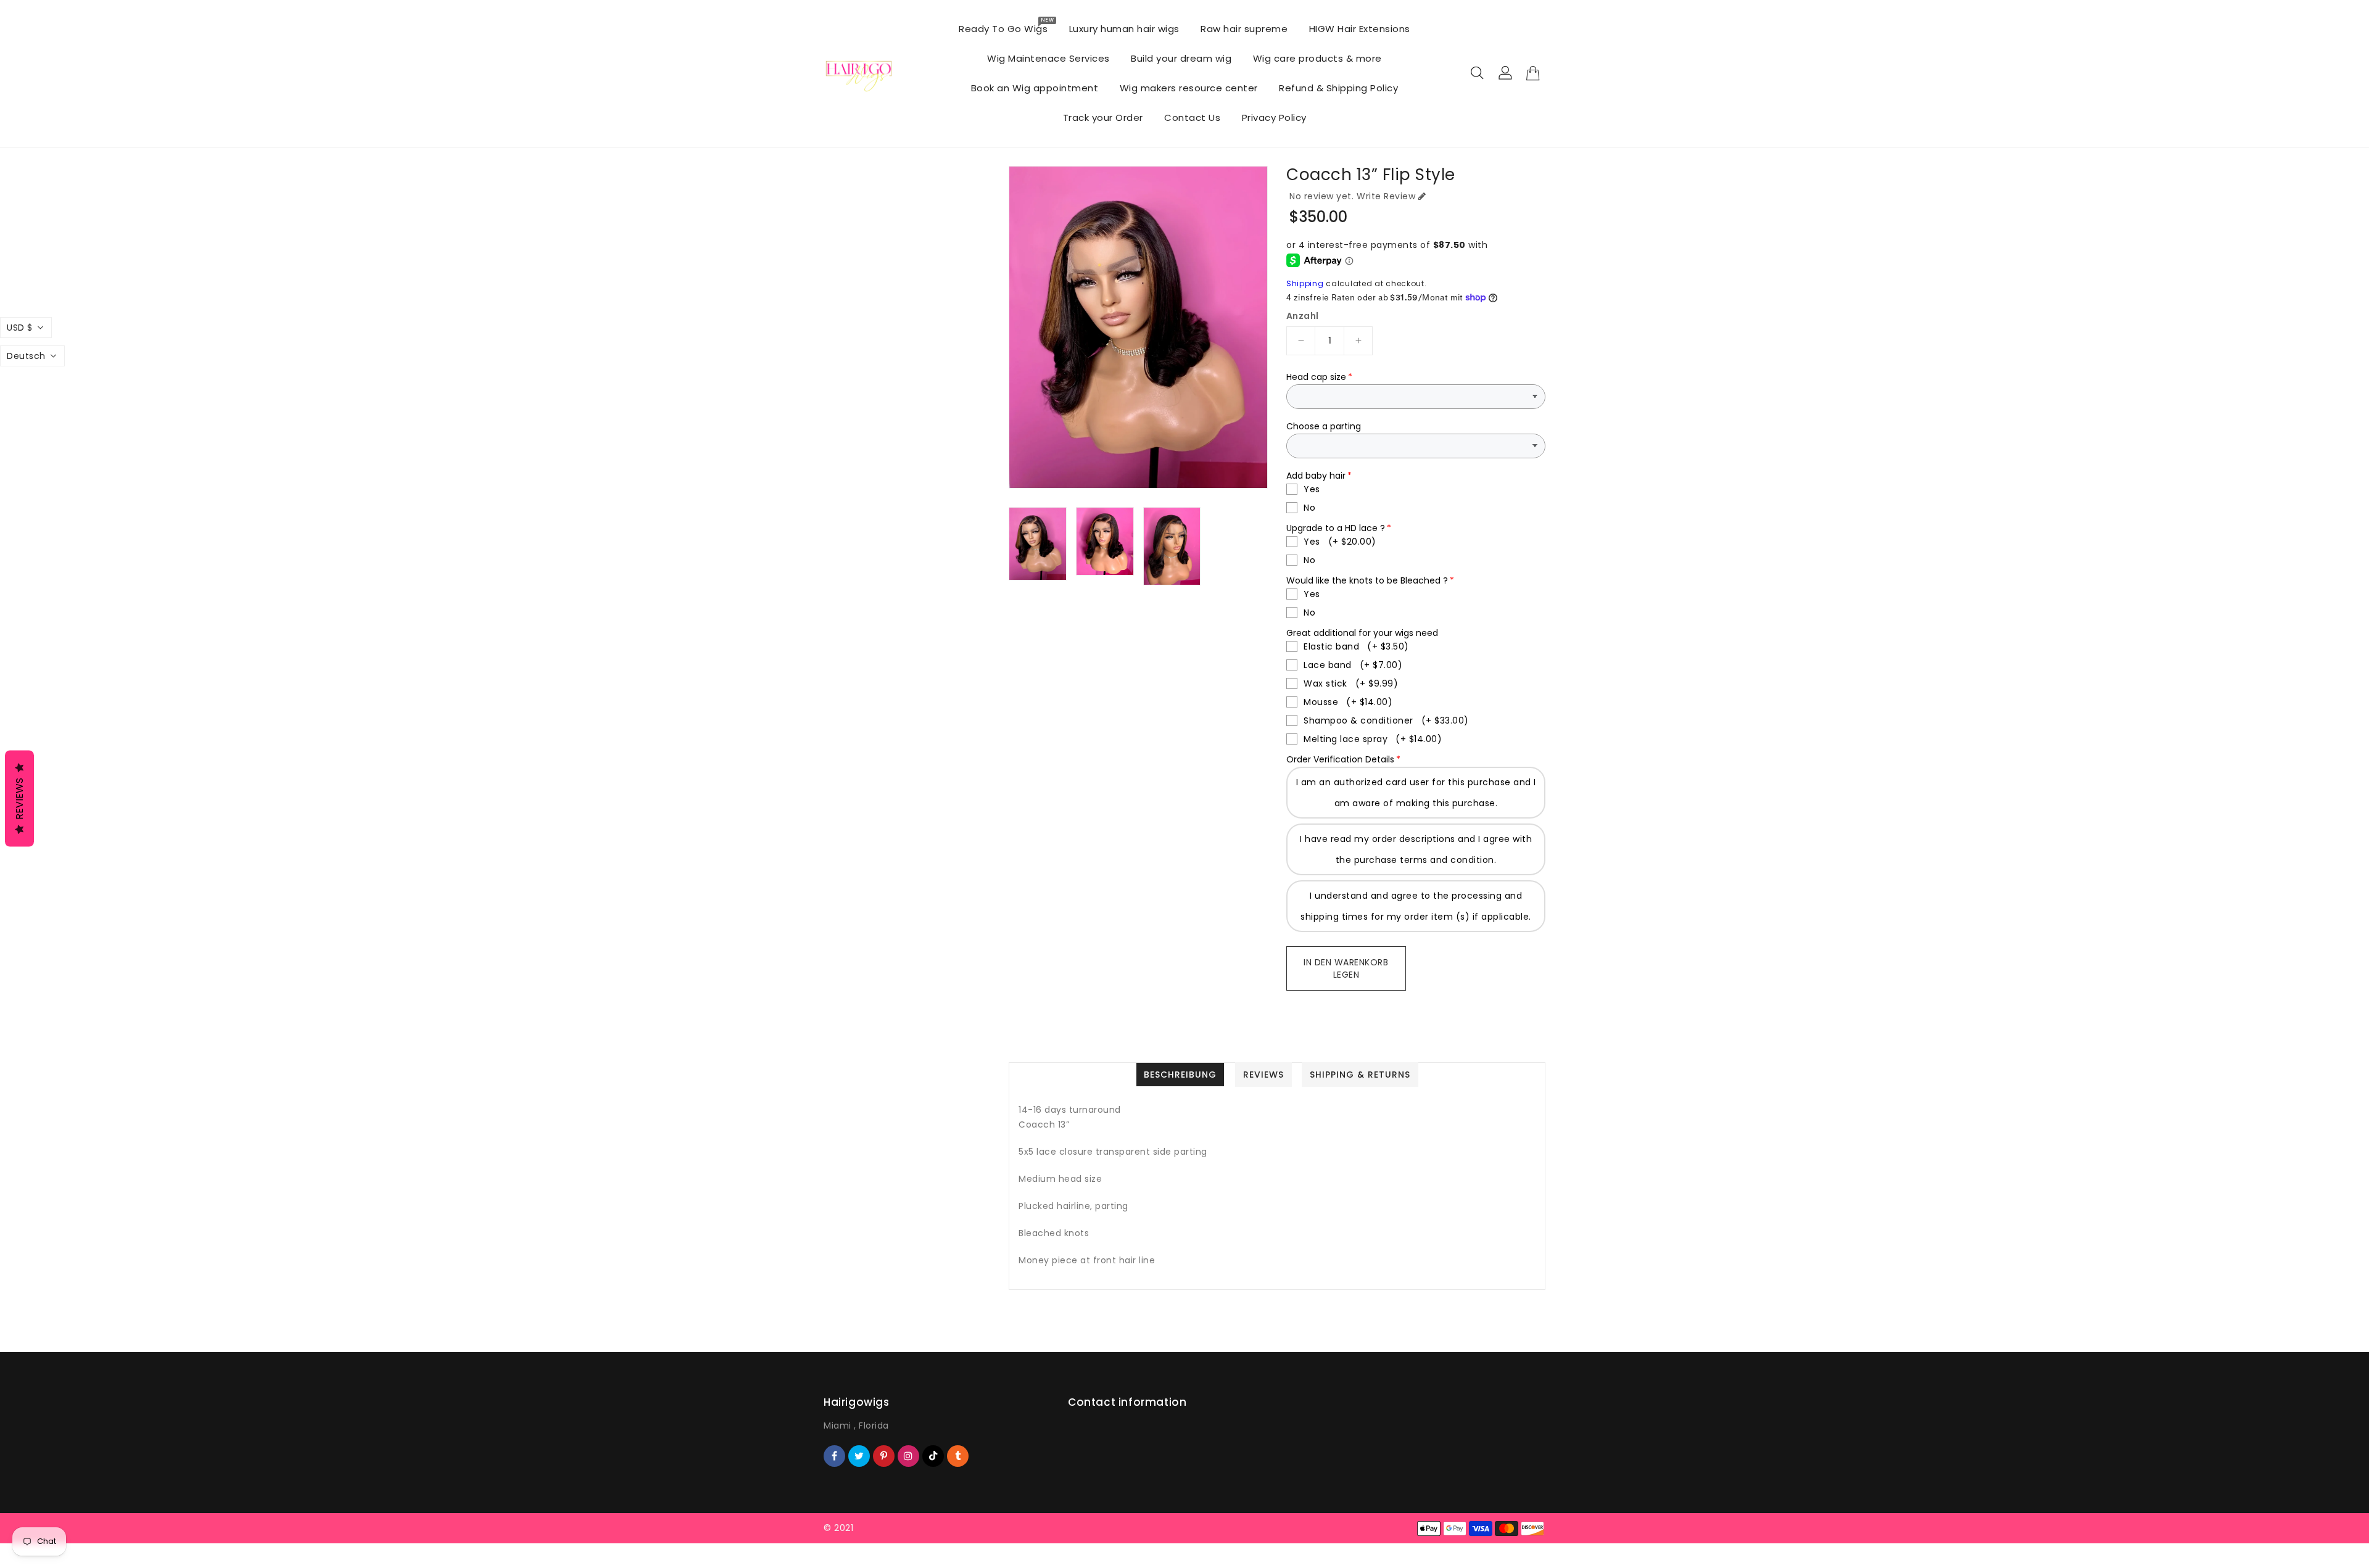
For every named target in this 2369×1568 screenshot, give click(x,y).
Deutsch (26, 356)
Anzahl (1302, 316)
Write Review (1386, 196)
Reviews (19, 799)
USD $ (20, 328)
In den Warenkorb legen (1346, 968)
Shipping (1305, 283)
